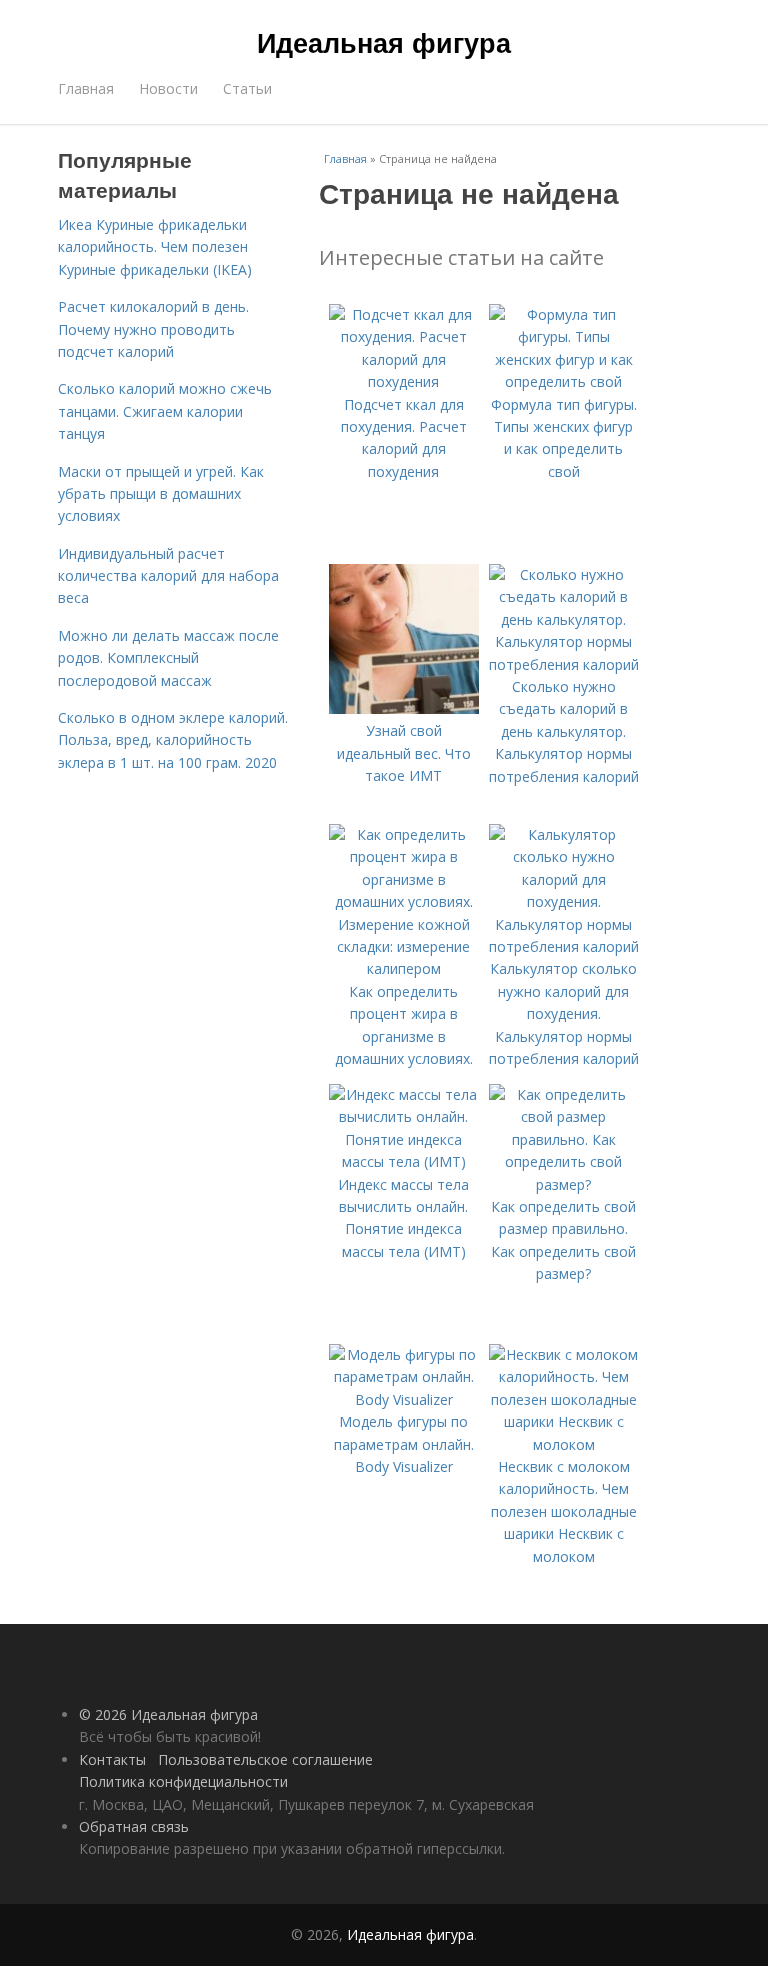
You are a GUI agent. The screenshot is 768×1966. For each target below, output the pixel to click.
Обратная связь (134, 1826)
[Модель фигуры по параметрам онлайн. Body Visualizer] (404, 1399)
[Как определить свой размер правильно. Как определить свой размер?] (564, 1184)
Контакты (112, 1759)
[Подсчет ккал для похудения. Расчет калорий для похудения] (404, 381)
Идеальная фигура (384, 42)
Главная (86, 88)
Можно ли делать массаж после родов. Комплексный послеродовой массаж (168, 658)
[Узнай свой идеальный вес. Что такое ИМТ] (404, 708)
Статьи (247, 88)
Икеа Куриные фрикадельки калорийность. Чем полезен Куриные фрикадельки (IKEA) (155, 247)
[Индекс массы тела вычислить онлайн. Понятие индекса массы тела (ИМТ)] (404, 1161)
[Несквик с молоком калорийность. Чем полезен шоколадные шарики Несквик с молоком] (564, 1444)
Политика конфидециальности (183, 1781)
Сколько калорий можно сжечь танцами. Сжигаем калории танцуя (165, 411)
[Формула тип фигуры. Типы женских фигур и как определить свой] (564, 381)
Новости (168, 88)
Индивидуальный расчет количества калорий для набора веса (168, 576)
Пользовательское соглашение (265, 1759)
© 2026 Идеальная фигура (168, 1714)
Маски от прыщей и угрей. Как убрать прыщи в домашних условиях (161, 494)
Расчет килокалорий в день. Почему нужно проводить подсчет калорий (153, 329)
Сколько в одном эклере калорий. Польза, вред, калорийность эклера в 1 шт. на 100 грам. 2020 (173, 740)
